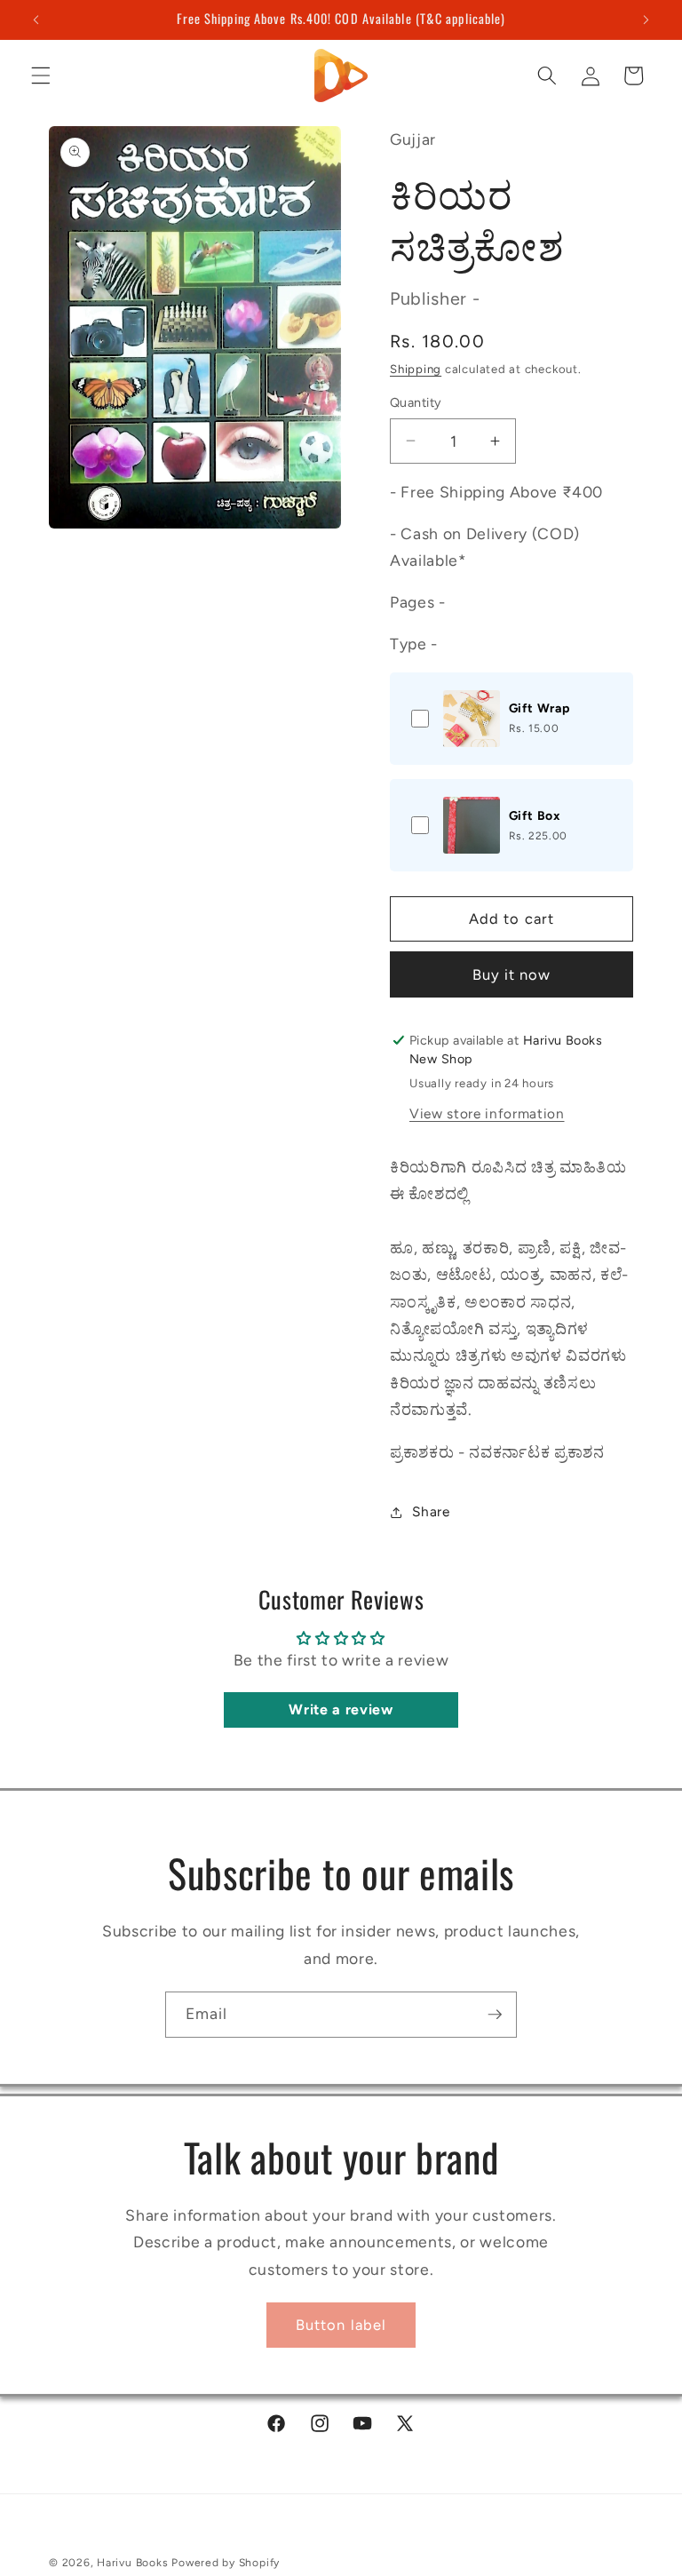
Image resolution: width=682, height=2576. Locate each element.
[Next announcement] (646, 20)
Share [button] (431, 1511)
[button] (41, 76)
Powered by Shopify (226, 2563)
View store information (487, 1113)
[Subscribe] (495, 2015)
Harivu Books (132, 2563)
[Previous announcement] (36, 20)
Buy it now (512, 974)
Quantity (416, 402)
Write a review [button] (341, 1709)
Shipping (416, 369)
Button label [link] (341, 2325)
